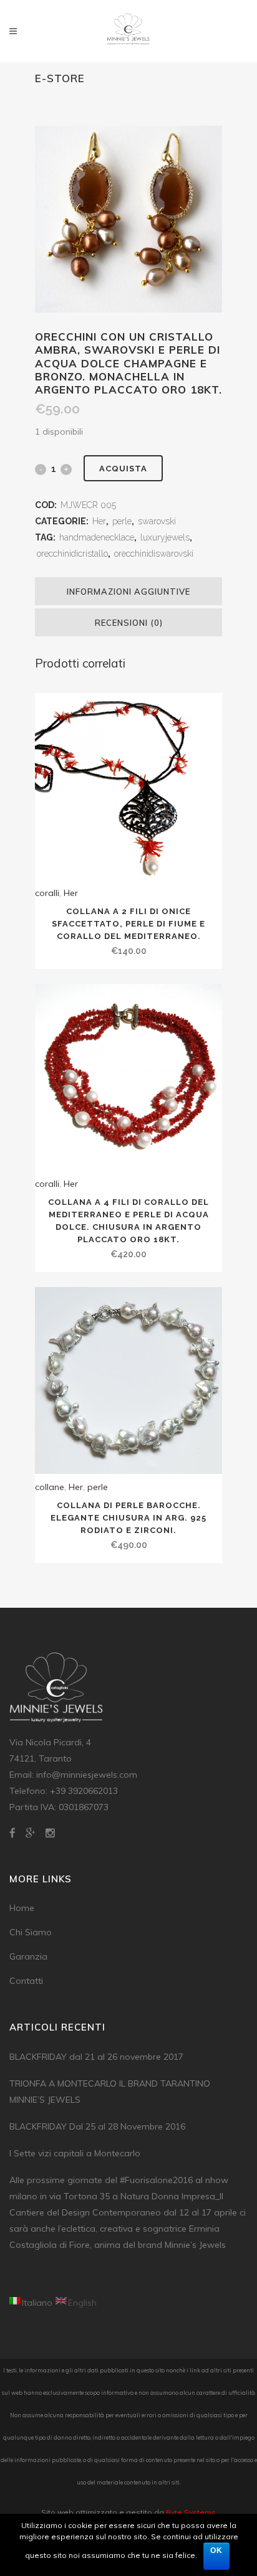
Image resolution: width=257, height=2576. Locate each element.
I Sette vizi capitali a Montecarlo (75, 2153)
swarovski (157, 521)
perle (122, 521)
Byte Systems (191, 2512)
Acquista (123, 469)
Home (22, 1908)
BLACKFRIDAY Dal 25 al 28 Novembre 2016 (97, 2126)
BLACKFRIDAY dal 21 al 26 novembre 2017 (96, 2057)
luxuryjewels (165, 537)
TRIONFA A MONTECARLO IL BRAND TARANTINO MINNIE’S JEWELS (110, 2092)
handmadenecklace (97, 537)
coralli (47, 893)
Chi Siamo (31, 1932)
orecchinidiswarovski (154, 554)
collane (50, 1487)
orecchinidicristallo (72, 554)
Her (99, 521)
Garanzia (28, 1956)
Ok (216, 2550)
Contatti (26, 1981)
